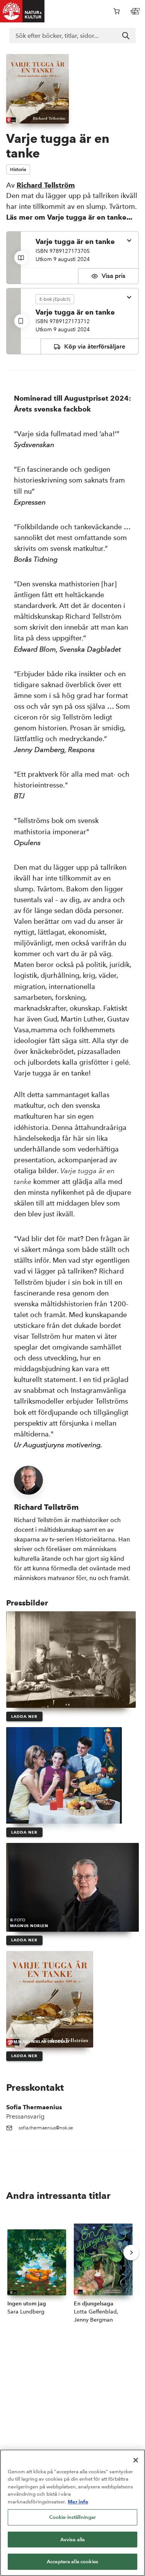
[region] (72, 2513)
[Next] (131, 2253)
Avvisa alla (72, 2540)
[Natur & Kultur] (22, 11)
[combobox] (72, 36)
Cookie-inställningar (73, 2517)
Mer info (78, 2501)
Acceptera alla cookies (72, 2562)
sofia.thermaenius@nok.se (46, 2128)
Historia (18, 169)
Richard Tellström (46, 185)
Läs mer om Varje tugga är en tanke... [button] (69, 217)
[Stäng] (136, 2460)
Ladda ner (24, 1716)
